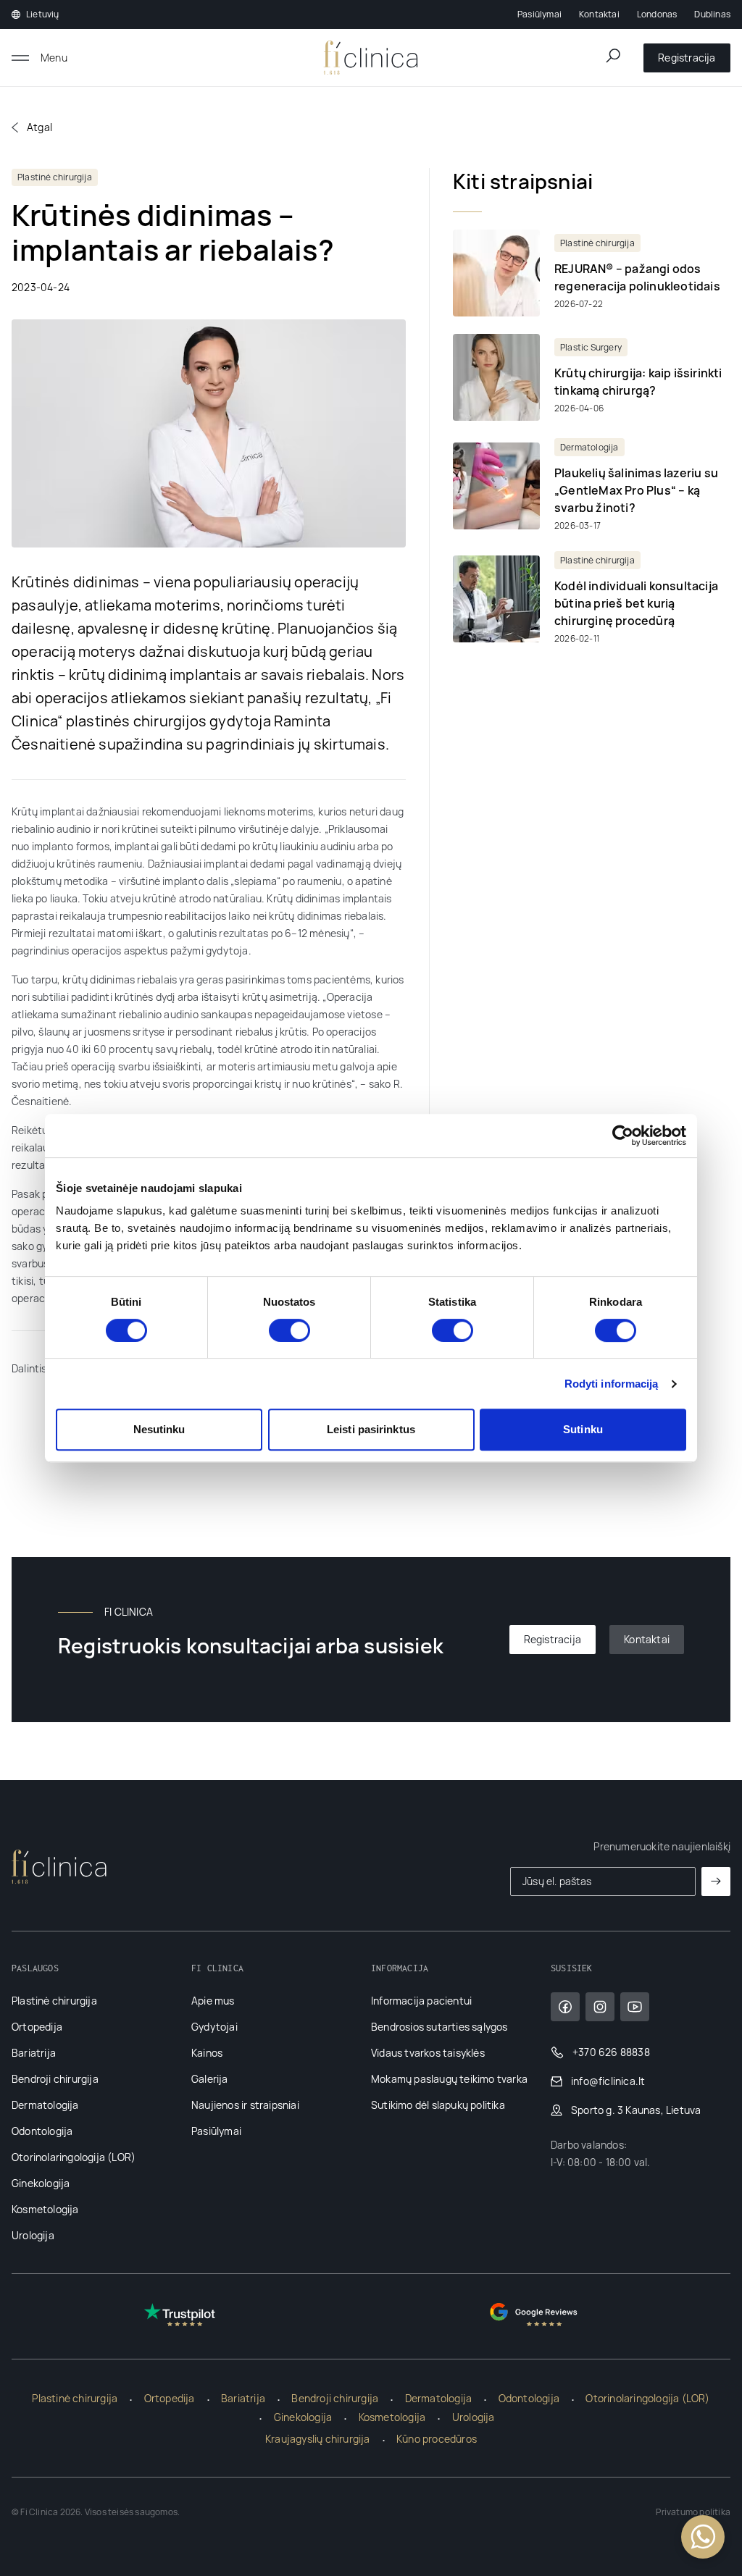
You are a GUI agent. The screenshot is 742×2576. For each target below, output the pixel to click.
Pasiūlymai (539, 14)
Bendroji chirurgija (55, 2079)
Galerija (210, 2079)
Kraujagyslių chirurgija (318, 2439)
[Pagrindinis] (371, 58)
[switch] (289, 1330)
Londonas (657, 14)
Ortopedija (37, 2027)
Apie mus (213, 2001)
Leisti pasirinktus (371, 1429)
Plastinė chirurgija (54, 2001)
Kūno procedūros (437, 2439)
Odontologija (42, 2131)
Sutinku (583, 1429)
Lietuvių (43, 14)
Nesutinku (159, 1429)
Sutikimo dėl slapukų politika (438, 2105)
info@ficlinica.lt (608, 2081)
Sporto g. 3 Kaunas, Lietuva (636, 2110)
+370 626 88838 (611, 2052)
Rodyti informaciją (612, 1384)
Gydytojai (214, 2027)
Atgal (39, 127)
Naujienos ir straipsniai (245, 2105)
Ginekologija (41, 2183)
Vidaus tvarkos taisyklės (428, 2053)
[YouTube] (635, 2007)
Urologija (33, 2235)
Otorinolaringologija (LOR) (74, 2157)
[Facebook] (565, 2007)
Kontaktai (599, 14)
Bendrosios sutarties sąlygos (439, 2027)
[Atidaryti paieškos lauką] (613, 56)
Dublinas (712, 14)
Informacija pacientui (421, 2001)
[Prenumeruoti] (716, 1881)
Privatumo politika (693, 2512)
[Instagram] (600, 2007)
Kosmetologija (45, 2209)
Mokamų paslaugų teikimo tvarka (449, 2079)
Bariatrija (34, 2053)
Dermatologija (45, 2105)
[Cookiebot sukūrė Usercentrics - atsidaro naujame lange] (623, 1136)
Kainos (207, 2053)
